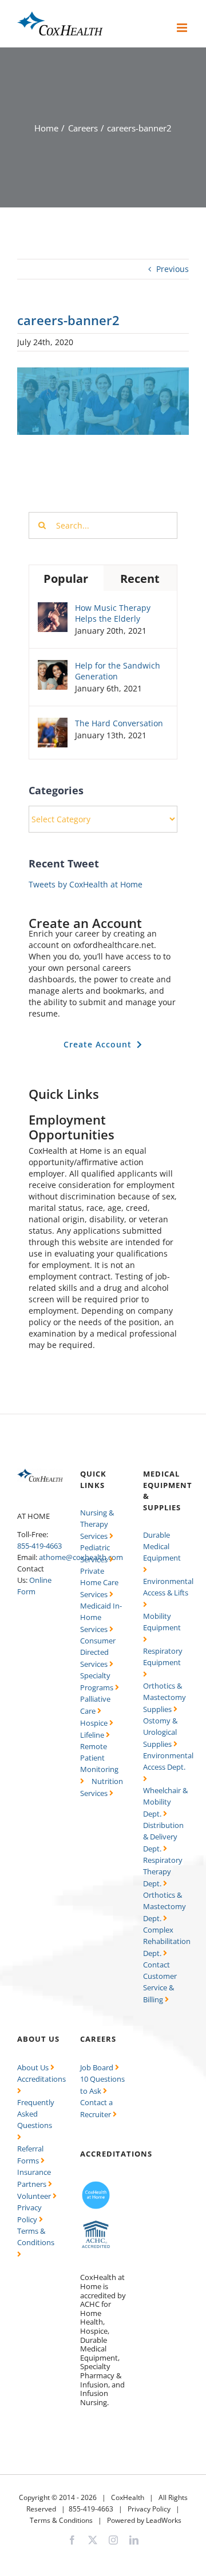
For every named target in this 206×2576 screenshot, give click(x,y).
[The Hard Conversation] (53, 723)
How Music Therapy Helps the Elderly (113, 613)
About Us (34, 2067)
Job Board (98, 2067)
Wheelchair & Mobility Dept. (165, 1802)
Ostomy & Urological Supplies (160, 1732)
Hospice (95, 1723)
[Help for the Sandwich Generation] (53, 665)
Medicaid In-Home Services (101, 1617)
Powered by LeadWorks (144, 2520)
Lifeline (93, 1735)
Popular (66, 579)
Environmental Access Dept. (168, 1761)
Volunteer (35, 2196)
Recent (140, 579)
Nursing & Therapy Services (97, 1524)
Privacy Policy (149, 2509)
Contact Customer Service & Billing (160, 1982)
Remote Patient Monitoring (99, 1758)
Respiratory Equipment (163, 1657)
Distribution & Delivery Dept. (163, 1837)
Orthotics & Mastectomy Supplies (165, 1697)
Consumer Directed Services (98, 1652)
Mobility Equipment (162, 1622)
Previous (173, 269)
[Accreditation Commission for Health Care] (96, 2224)
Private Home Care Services (99, 1583)
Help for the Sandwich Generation (118, 671)
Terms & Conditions (36, 2237)
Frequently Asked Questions (36, 2114)
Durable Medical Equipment (162, 1546)
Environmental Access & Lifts (168, 1587)
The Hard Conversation (119, 723)
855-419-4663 (39, 1546)
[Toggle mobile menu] (183, 28)
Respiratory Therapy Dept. (163, 1872)
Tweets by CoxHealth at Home (86, 884)
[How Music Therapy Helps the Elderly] (53, 608)
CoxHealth (128, 2497)
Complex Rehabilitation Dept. (167, 1941)
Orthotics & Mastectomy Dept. (165, 1907)
